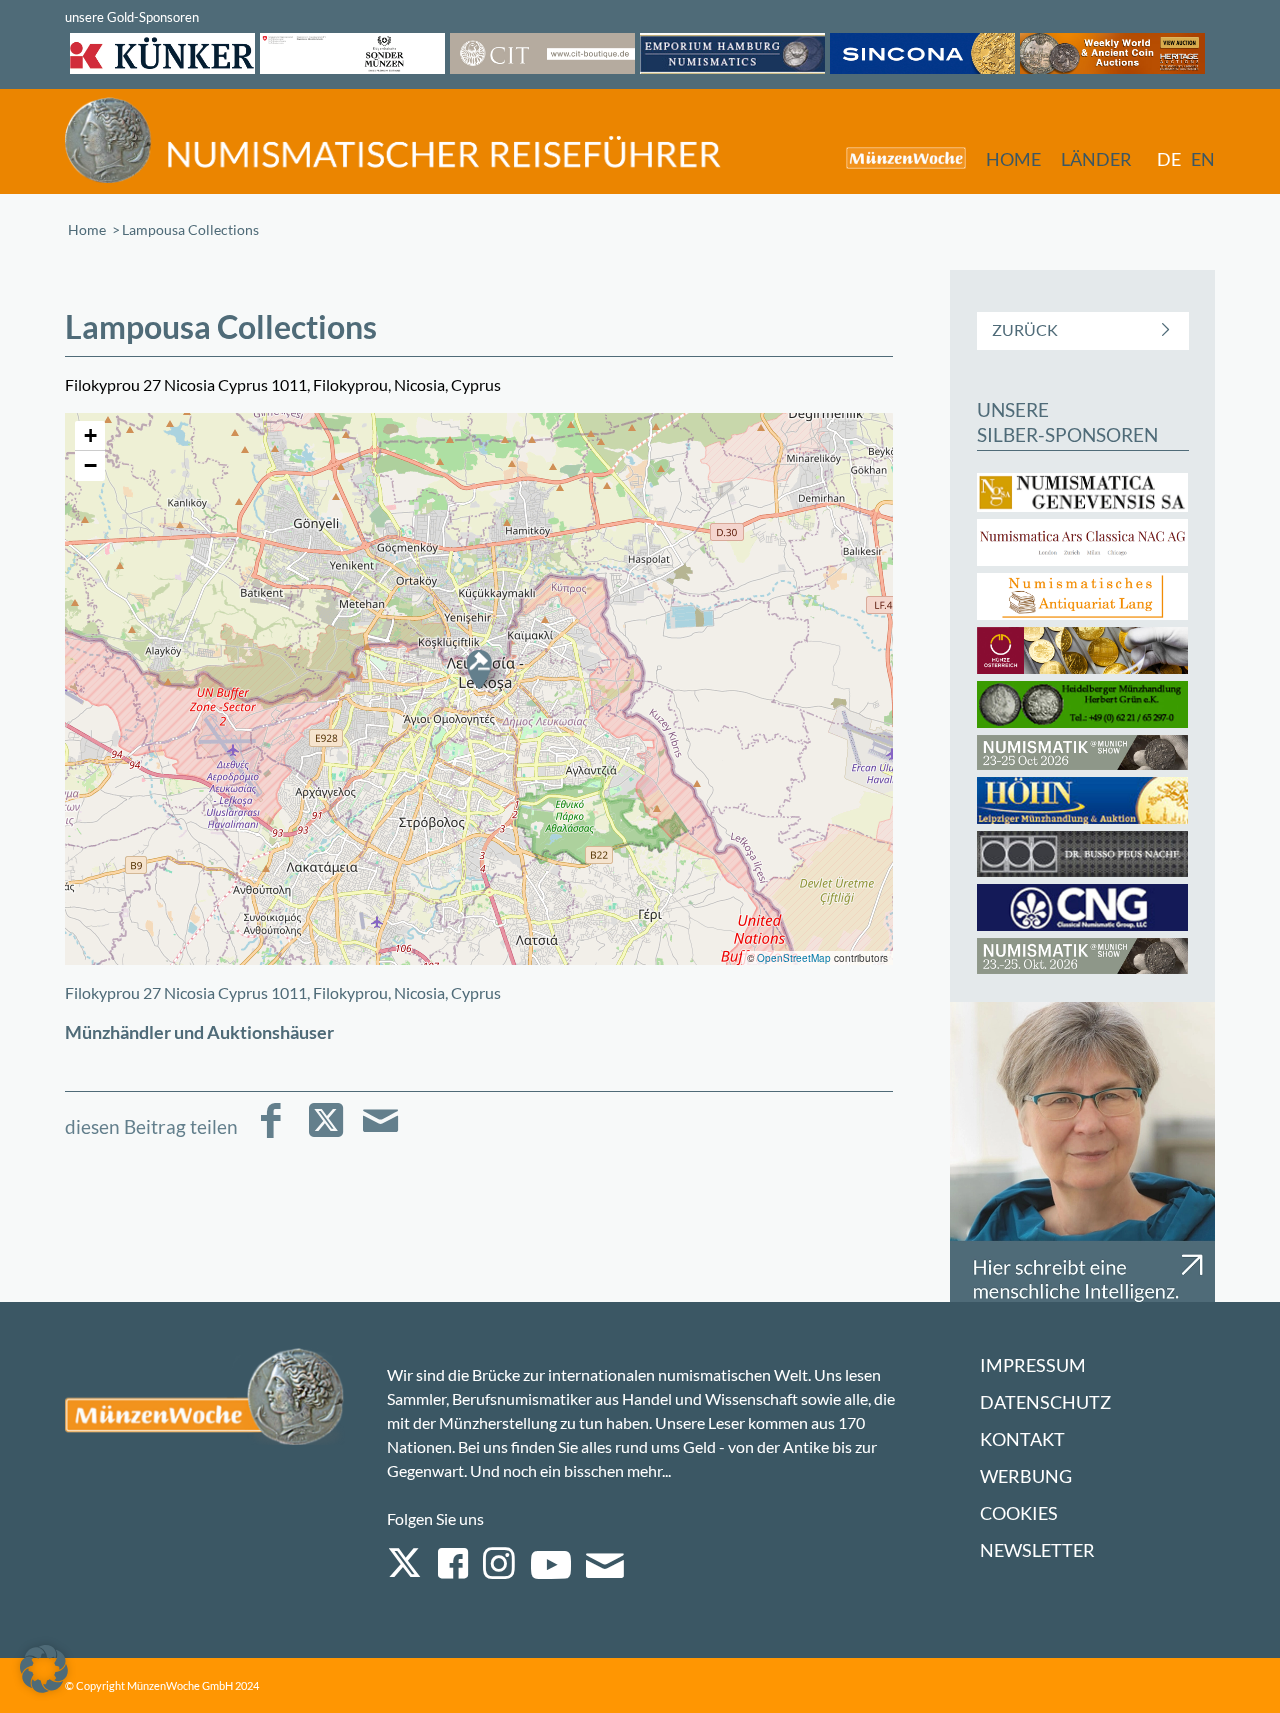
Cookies (1019, 1513)
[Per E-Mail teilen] (380, 1134)
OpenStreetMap (794, 958)
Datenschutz (1045, 1402)
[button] (479, 669)
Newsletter (1037, 1550)
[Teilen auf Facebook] (270, 1134)
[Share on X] (325, 1134)
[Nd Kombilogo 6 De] (393, 140)
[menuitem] (896, 157)
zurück (1025, 329)
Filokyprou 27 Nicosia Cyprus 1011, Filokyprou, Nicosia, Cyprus (283, 992)
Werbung (1026, 1476)
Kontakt (1022, 1439)
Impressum (1033, 1365)
